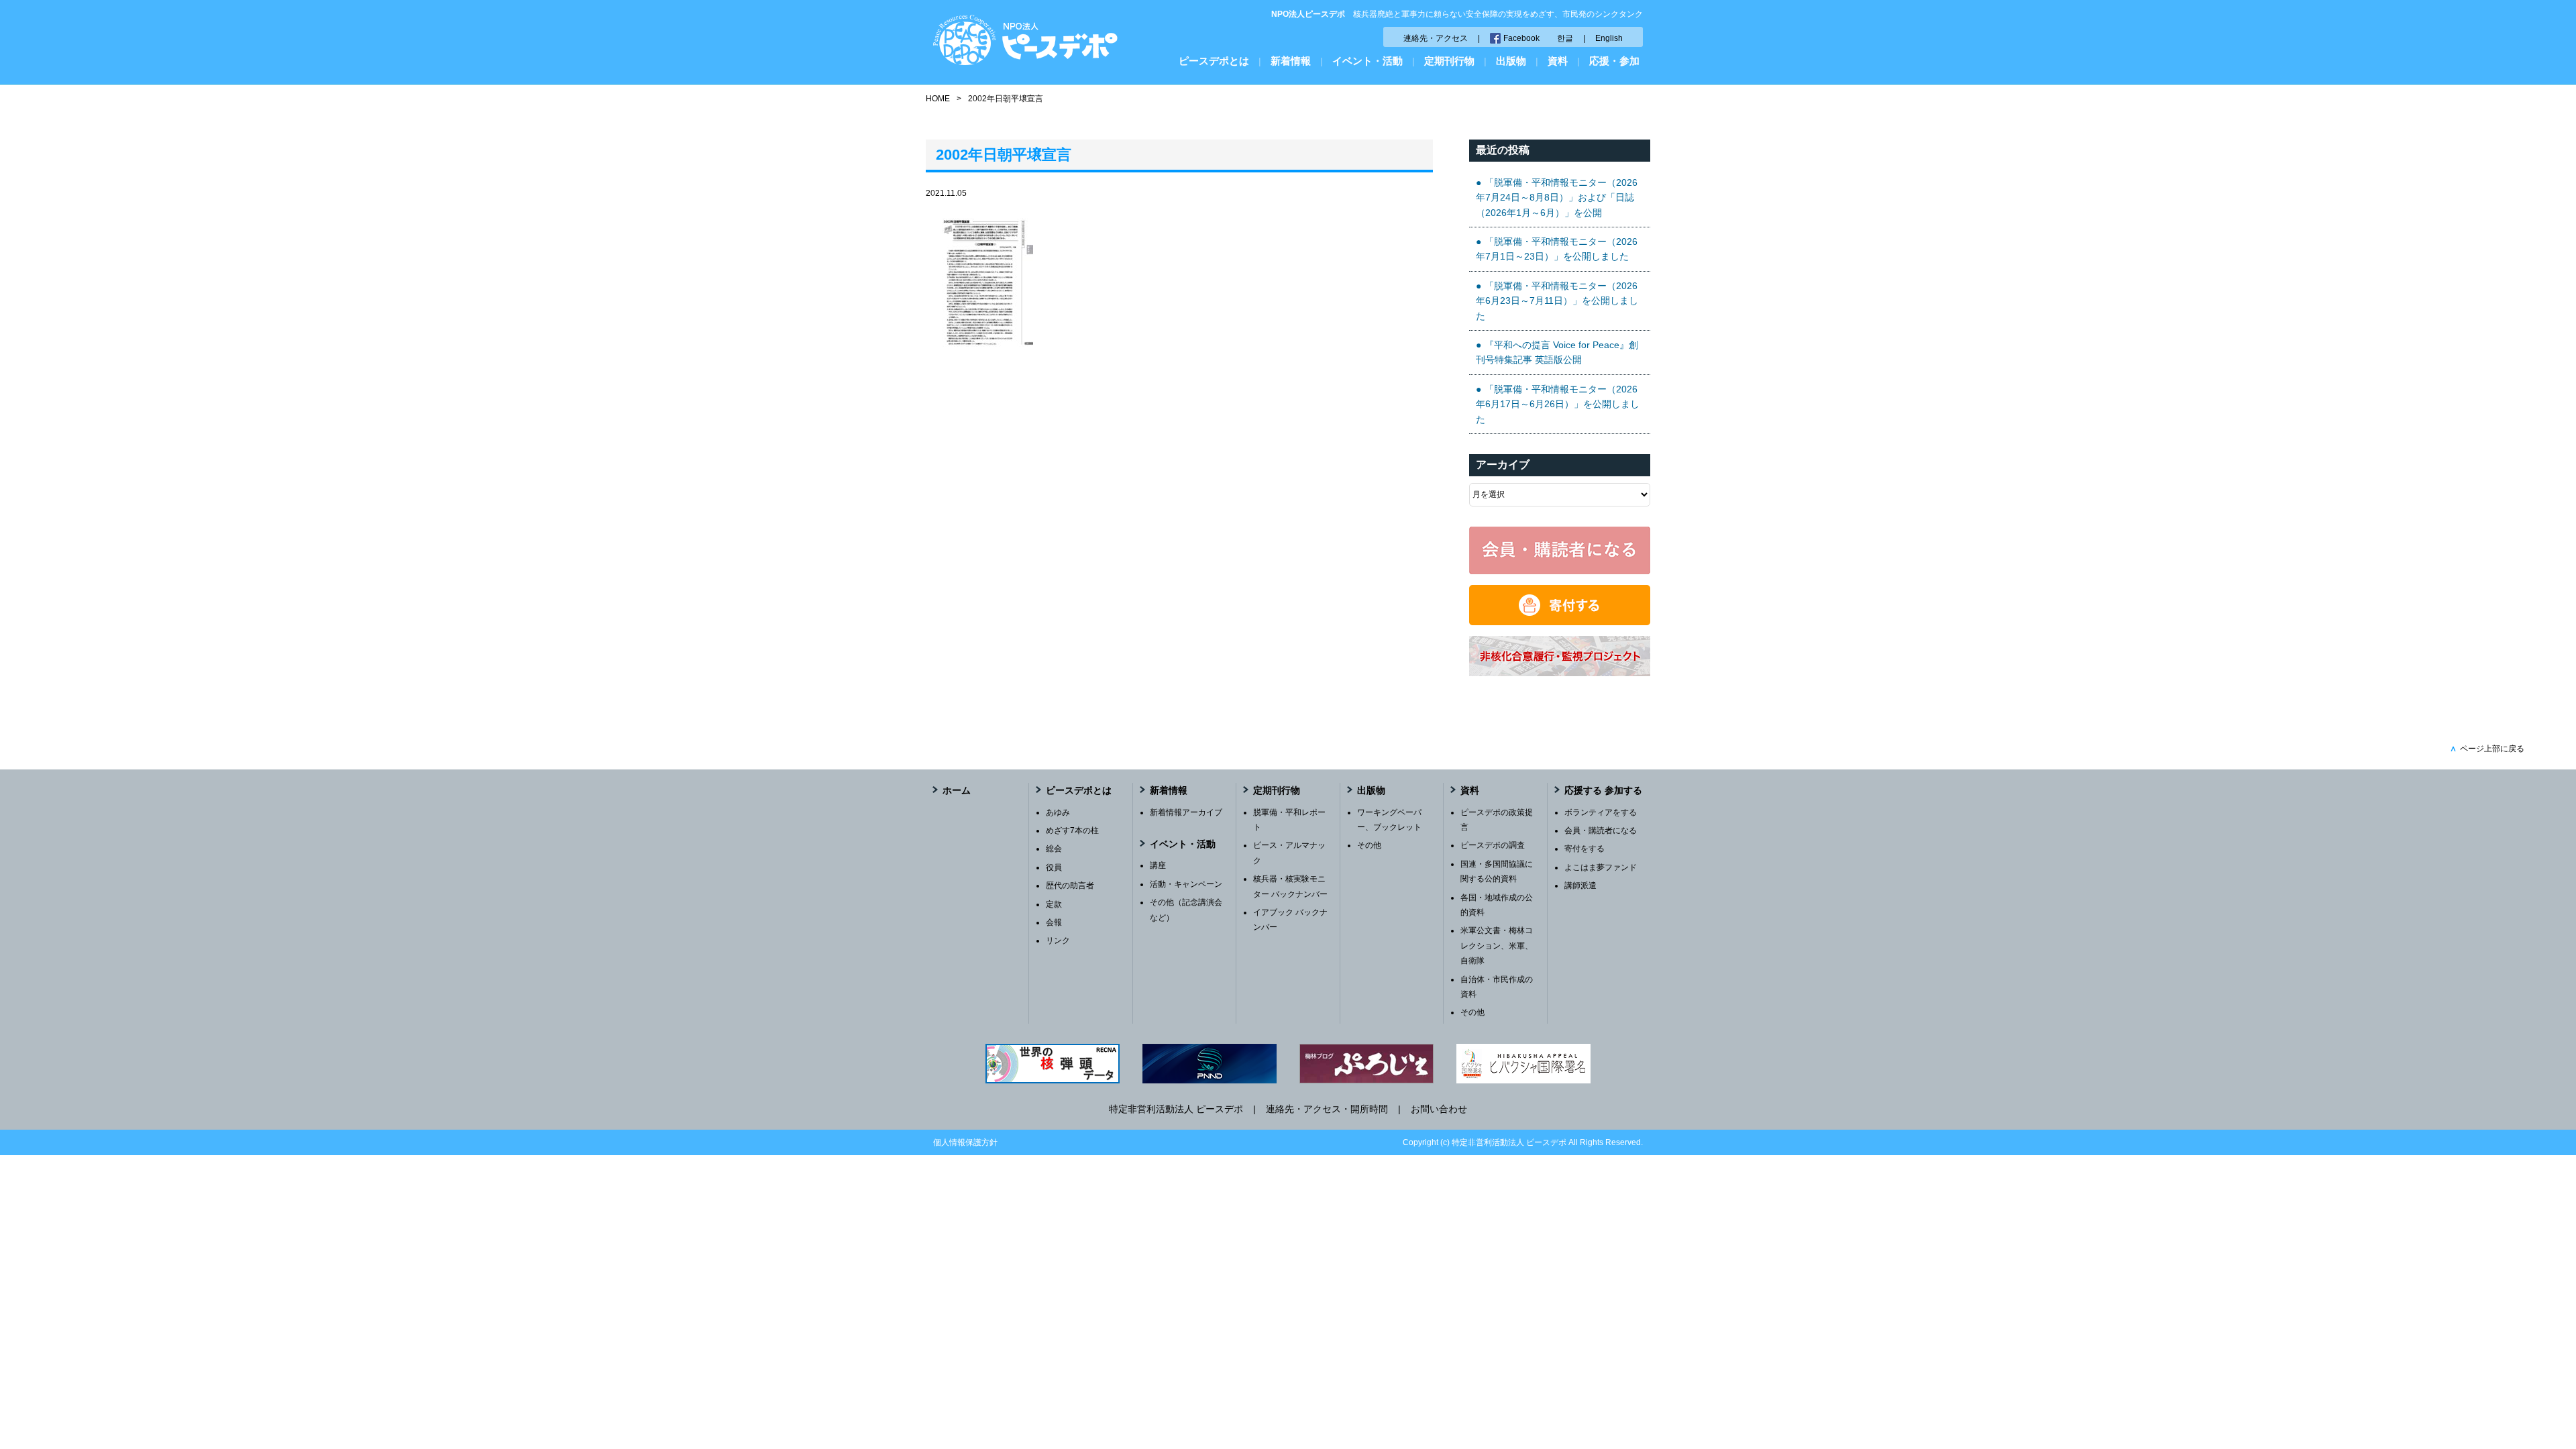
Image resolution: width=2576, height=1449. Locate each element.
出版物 (1511, 61)
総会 (1054, 849)
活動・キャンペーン (1186, 884)
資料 (1558, 61)
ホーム (957, 790)
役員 (1054, 867)
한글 (1565, 38)
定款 (1054, 904)
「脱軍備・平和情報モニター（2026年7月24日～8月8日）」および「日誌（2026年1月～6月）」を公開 (1557, 198)
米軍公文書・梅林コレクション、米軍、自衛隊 (1497, 946)
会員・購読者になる (1601, 830)
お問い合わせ (1439, 1109)
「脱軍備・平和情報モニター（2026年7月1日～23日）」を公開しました (1557, 249)
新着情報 (1291, 61)
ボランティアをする (1601, 812)
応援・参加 (1614, 61)
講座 (1158, 865)
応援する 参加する (1603, 790)
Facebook (1521, 38)
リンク (1058, 941)
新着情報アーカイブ (1186, 812)
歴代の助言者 (1070, 885)
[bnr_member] (1560, 571)
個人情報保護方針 (965, 1142)
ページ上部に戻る (2487, 749)
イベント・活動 (1367, 61)
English (1609, 38)
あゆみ (1058, 812)
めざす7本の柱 (1072, 830)
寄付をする (1585, 849)
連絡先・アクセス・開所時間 (1327, 1109)
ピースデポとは (1214, 61)
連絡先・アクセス (1436, 38)
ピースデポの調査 (1493, 845)
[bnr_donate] (1560, 622)
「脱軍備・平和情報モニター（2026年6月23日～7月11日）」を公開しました (1557, 301)
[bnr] (1560, 673)
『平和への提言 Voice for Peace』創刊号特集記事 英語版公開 (1557, 352)
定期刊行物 (1449, 61)
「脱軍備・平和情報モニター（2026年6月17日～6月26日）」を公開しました (1558, 404)
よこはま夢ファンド (1601, 867)
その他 (1369, 845)
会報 (1054, 922)
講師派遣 (1580, 885)
